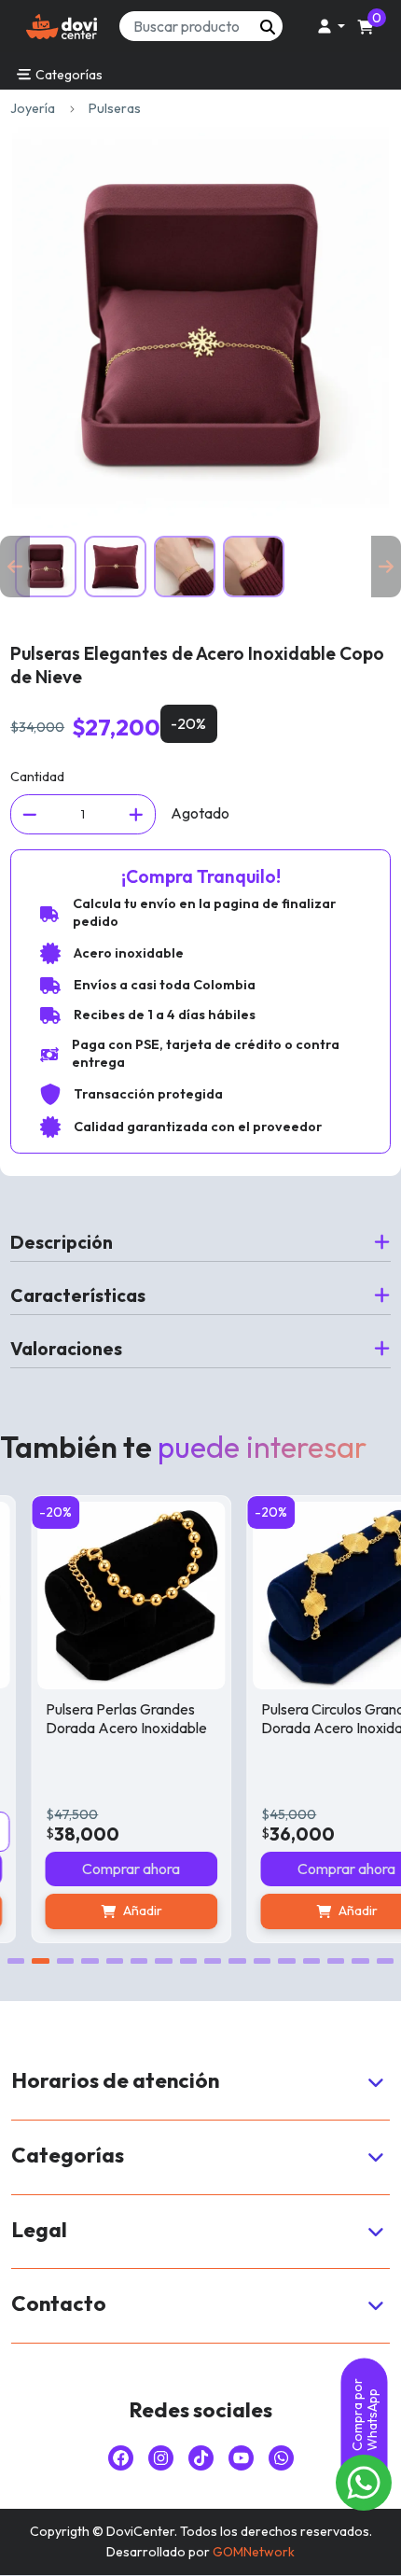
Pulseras (115, 108)
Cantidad (37, 777)
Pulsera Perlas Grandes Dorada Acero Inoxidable (109, 1718)
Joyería (33, 108)
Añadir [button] (125, 1911)
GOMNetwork (254, 2552)
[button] (328, 26)
